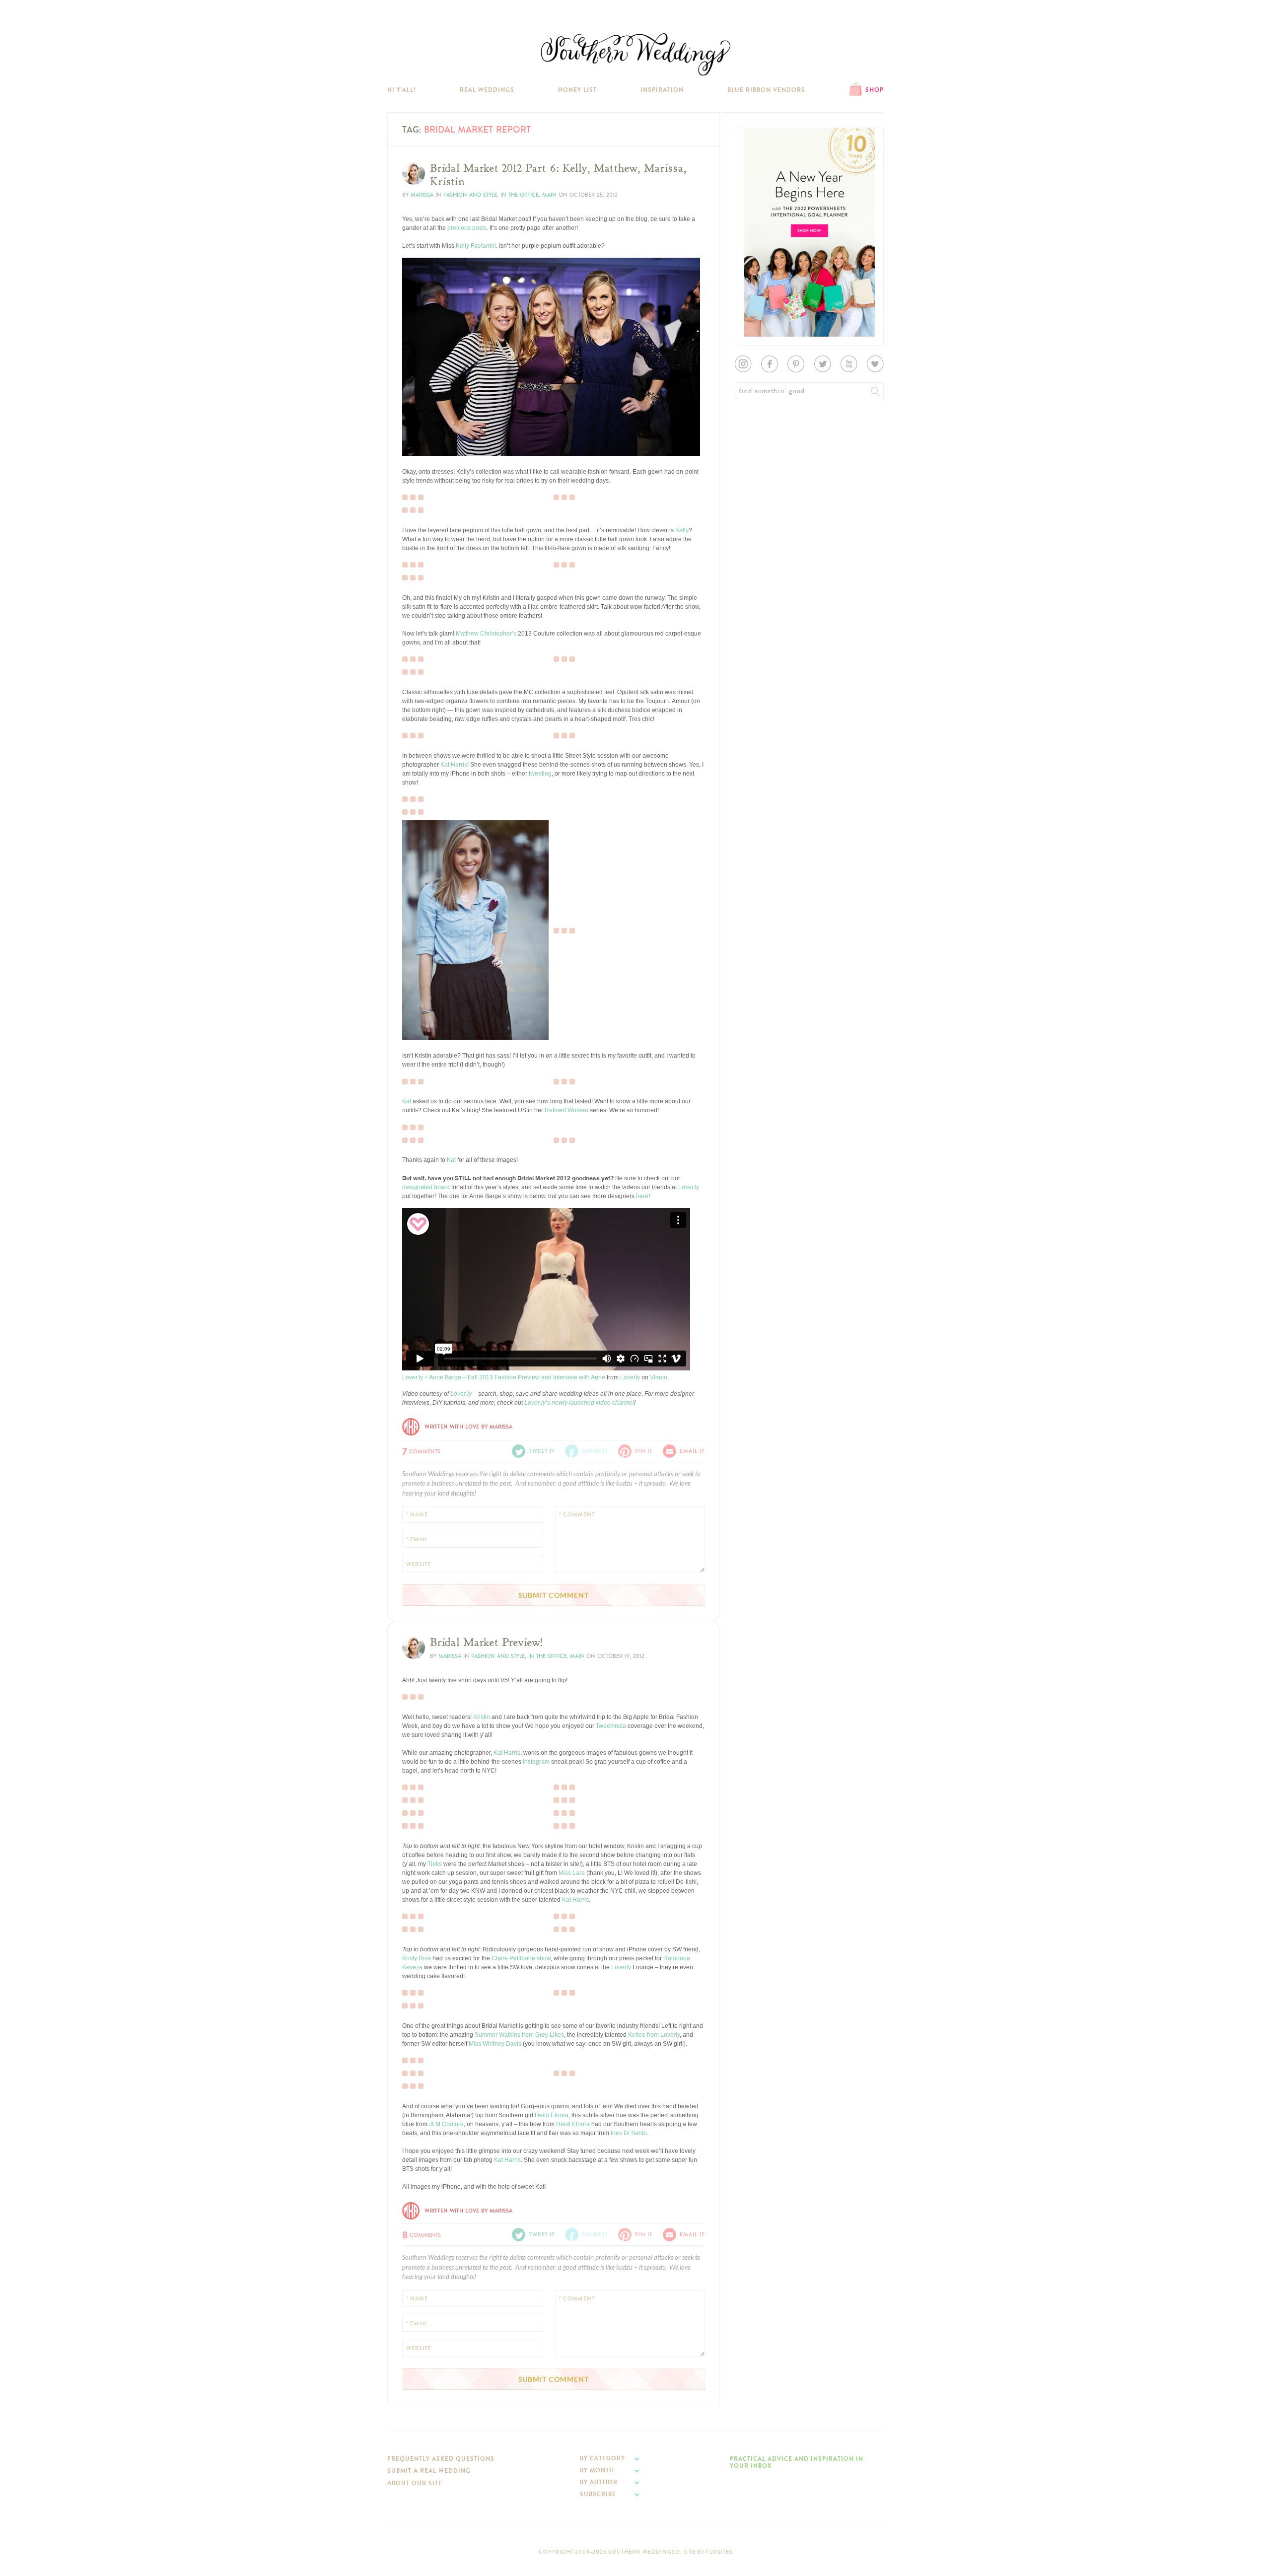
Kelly (682, 530)
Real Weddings (487, 90)
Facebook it (424, 428)
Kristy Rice (417, 1958)
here (642, 1196)
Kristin (482, 1717)
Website (419, 1564)
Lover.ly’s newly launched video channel (579, 1403)
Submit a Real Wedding (429, 2471)
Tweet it (419, 436)
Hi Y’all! (402, 90)
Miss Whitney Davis (494, 2044)
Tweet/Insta (611, 1726)
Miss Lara (572, 1873)
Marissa (422, 195)
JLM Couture (446, 2124)
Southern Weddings (635, 54)
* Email (417, 1539)
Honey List (577, 90)
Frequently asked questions (441, 2459)
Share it (595, 1451)
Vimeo (659, 1377)
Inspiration (662, 90)
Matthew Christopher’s (486, 634)
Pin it (416, 444)
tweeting (540, 774)
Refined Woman (566, 1110)
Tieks (435, 1864)
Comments (421, 1450)
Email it (692, 1451)
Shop (875, 90)
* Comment (577, 1515)
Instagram (536, 1762)
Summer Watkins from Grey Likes (519, 2035)
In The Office (520, 195)
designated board (426, 1187)
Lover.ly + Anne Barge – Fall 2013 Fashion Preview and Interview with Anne (504, 1377)
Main (549, 195)
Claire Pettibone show (521, 1958)
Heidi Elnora (552, 2115)
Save (416, 420)
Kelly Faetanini (476, 246)
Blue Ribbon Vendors (766, 90)
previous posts (467, 228)
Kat (407, 1101)
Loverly (630, 1377)
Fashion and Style (470, 195)
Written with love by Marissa (468, 1427)
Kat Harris (454, 765)
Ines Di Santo (629, 2133)
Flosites (719, 2552)
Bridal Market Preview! (486, 1643)
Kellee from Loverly (654, 2035)
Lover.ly (689, 1187)
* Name (417, 1515)
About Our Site (415, 2483)
